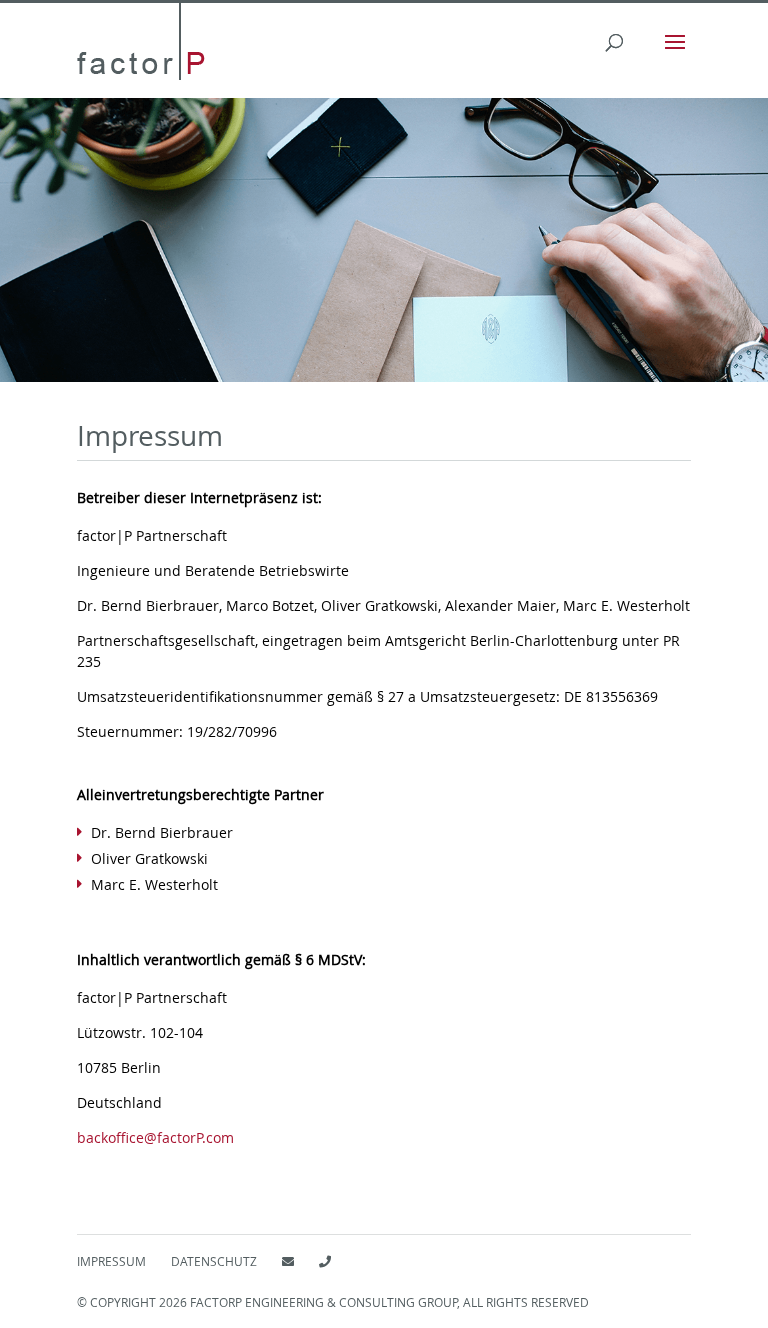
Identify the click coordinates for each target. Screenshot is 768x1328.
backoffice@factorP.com (155, 1137)
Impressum (111, 1261)
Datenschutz (214, 1261)
